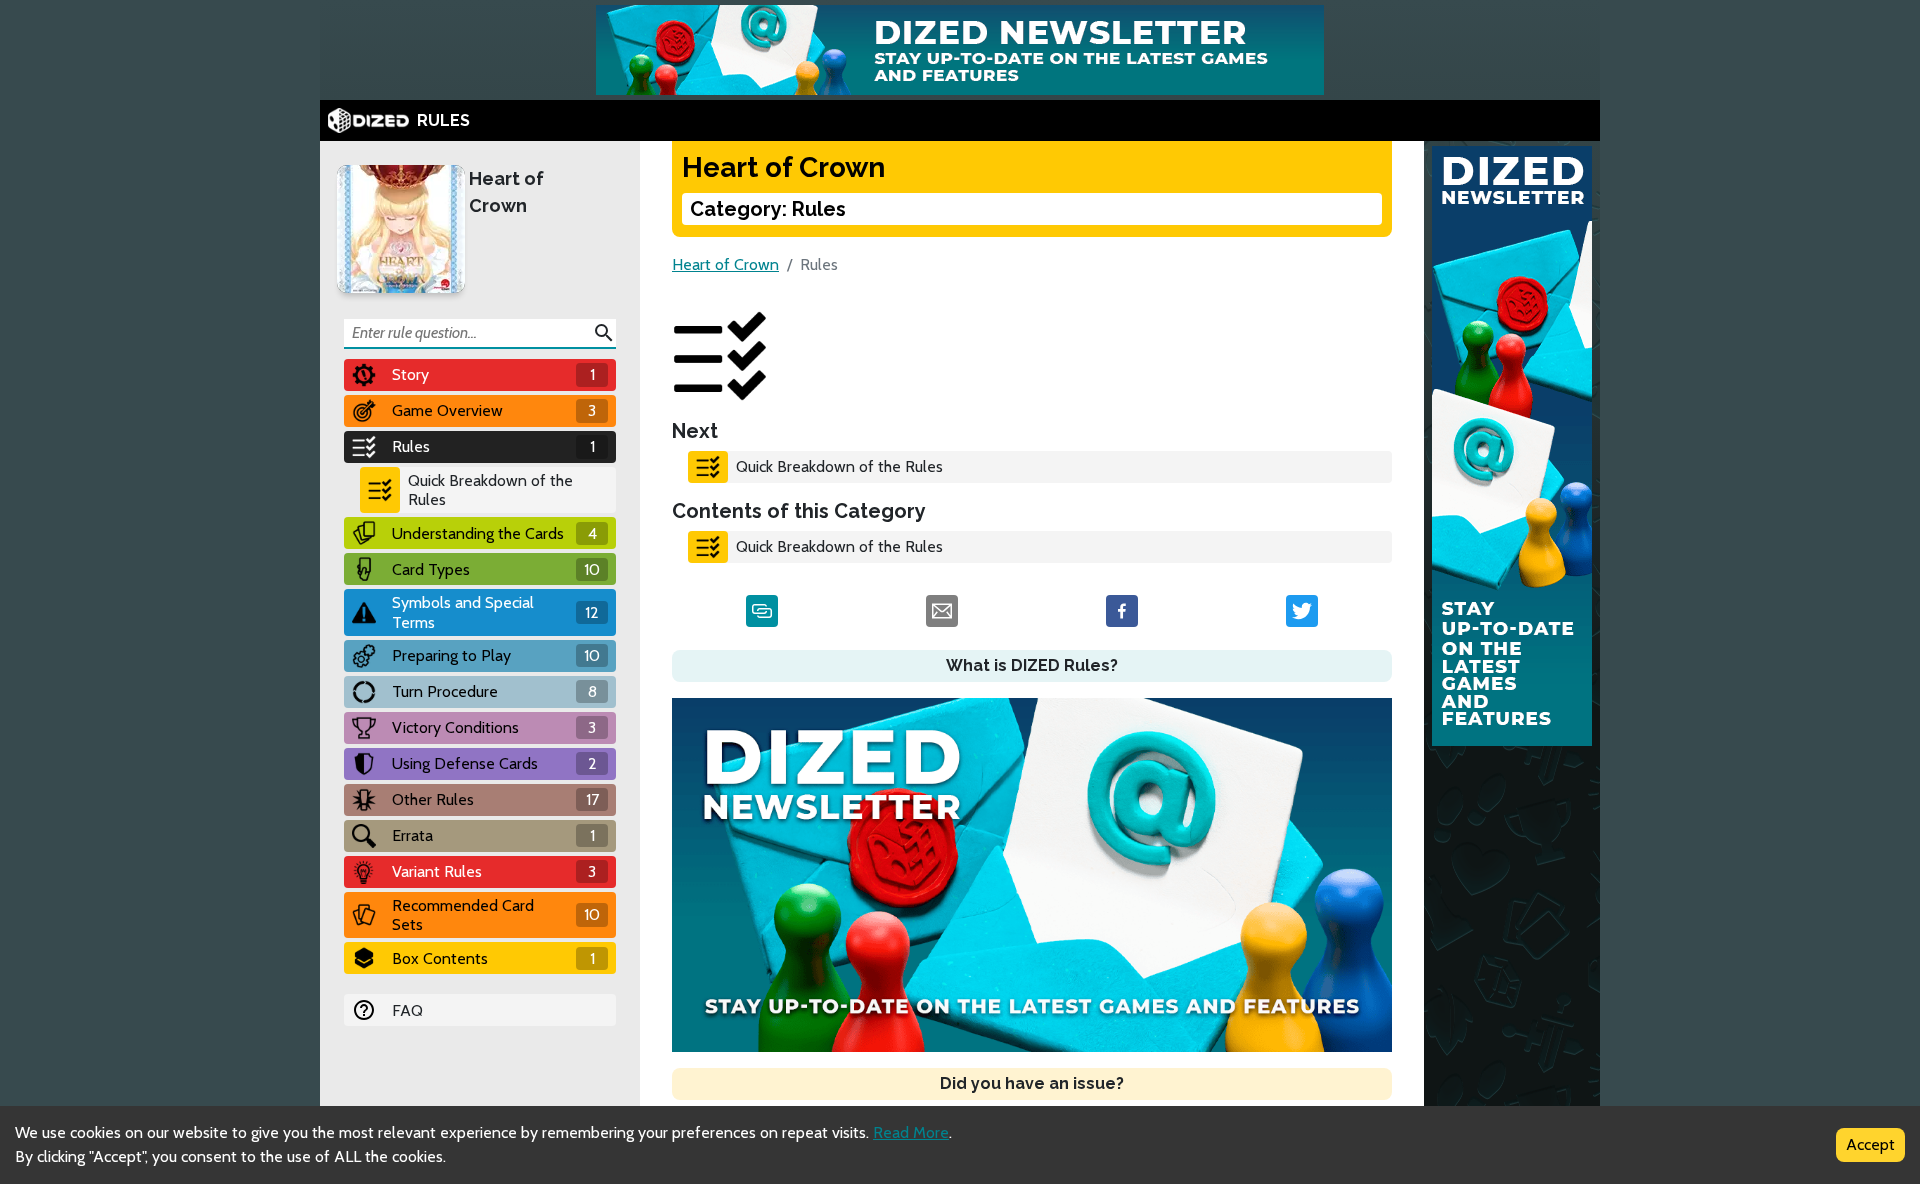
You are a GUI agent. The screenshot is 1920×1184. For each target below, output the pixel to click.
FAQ (407, 1010)
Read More (911, 1132)
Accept (1870, 1144)
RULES (443, 120)
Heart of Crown (506, 192)
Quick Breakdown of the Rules (490, 490)
